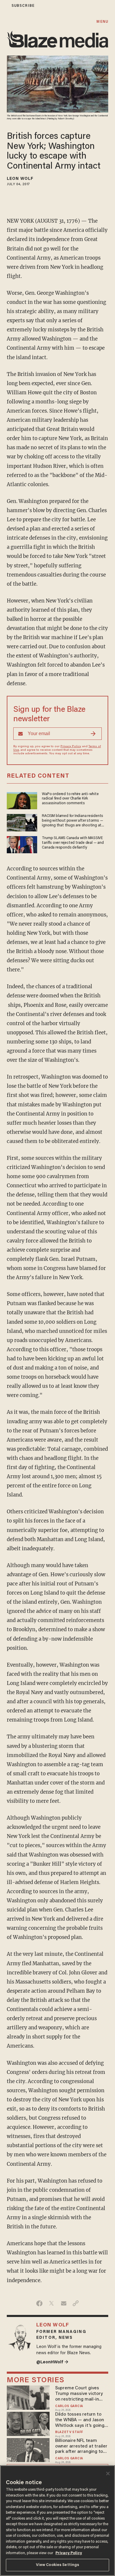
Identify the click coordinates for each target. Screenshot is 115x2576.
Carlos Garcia (69, 2406)
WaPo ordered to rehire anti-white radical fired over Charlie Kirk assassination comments (70, 799)
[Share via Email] (64, 2303)
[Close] (108, 2474)
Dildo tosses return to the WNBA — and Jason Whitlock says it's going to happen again (80, 2420)
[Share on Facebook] (39, 2303)
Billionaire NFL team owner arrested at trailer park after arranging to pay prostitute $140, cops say (81, 2446)
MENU (102, 22)
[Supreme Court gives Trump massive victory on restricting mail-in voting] (28, 2397)
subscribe (23, 6)
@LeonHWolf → (52, 2362)
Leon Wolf (20, 179)
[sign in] (4, 6)
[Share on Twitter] (51, 2303)
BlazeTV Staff (69, 2432)
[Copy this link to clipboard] (76, 2303)
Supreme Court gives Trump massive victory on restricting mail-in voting (79, 2394)
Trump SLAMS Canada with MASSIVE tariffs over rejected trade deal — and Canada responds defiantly (73, 843)
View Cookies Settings (58, 2565)
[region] (57, 2521)
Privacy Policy (71, 747)
